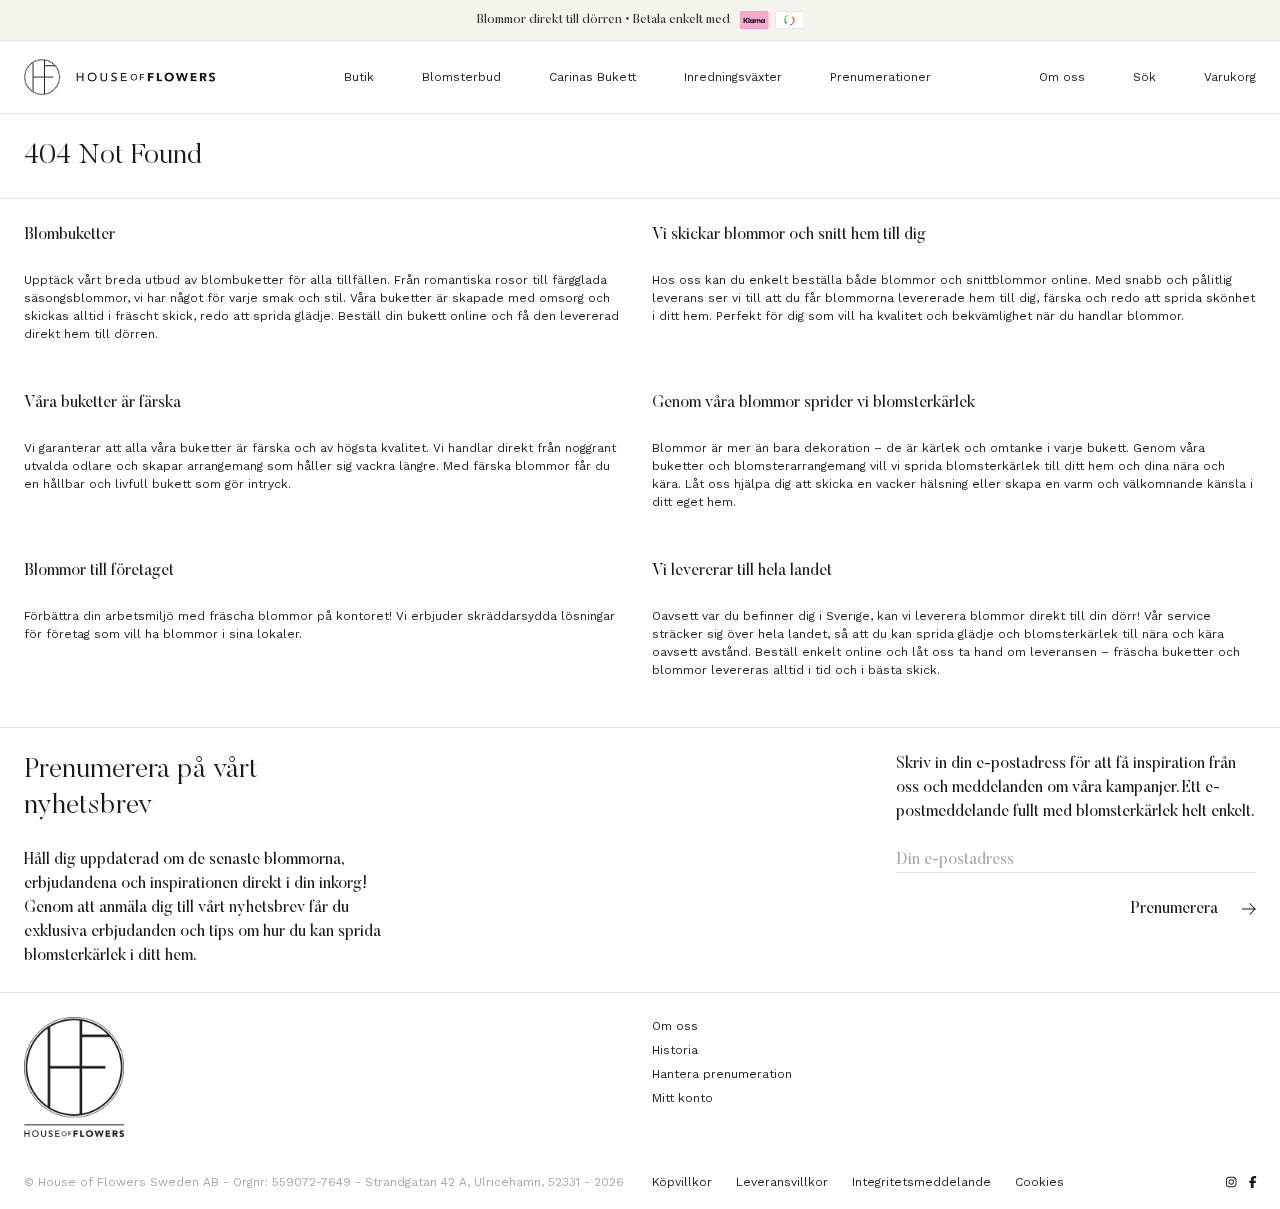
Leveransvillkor (782, 1182)
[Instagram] (1231, 1182)
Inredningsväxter (733, 77)
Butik (359, 77)
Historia (675, 1050)
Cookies (1039, 1182)
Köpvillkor (682, 1182)
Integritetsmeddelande (921, 1182)
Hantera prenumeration (722, 1074)
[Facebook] (1253, 1182)
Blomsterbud (461, 77)
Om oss (1062, 77)
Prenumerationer (880, 77)
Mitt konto (682, 1098)
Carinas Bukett (592, 77)
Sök (1144, 77)
